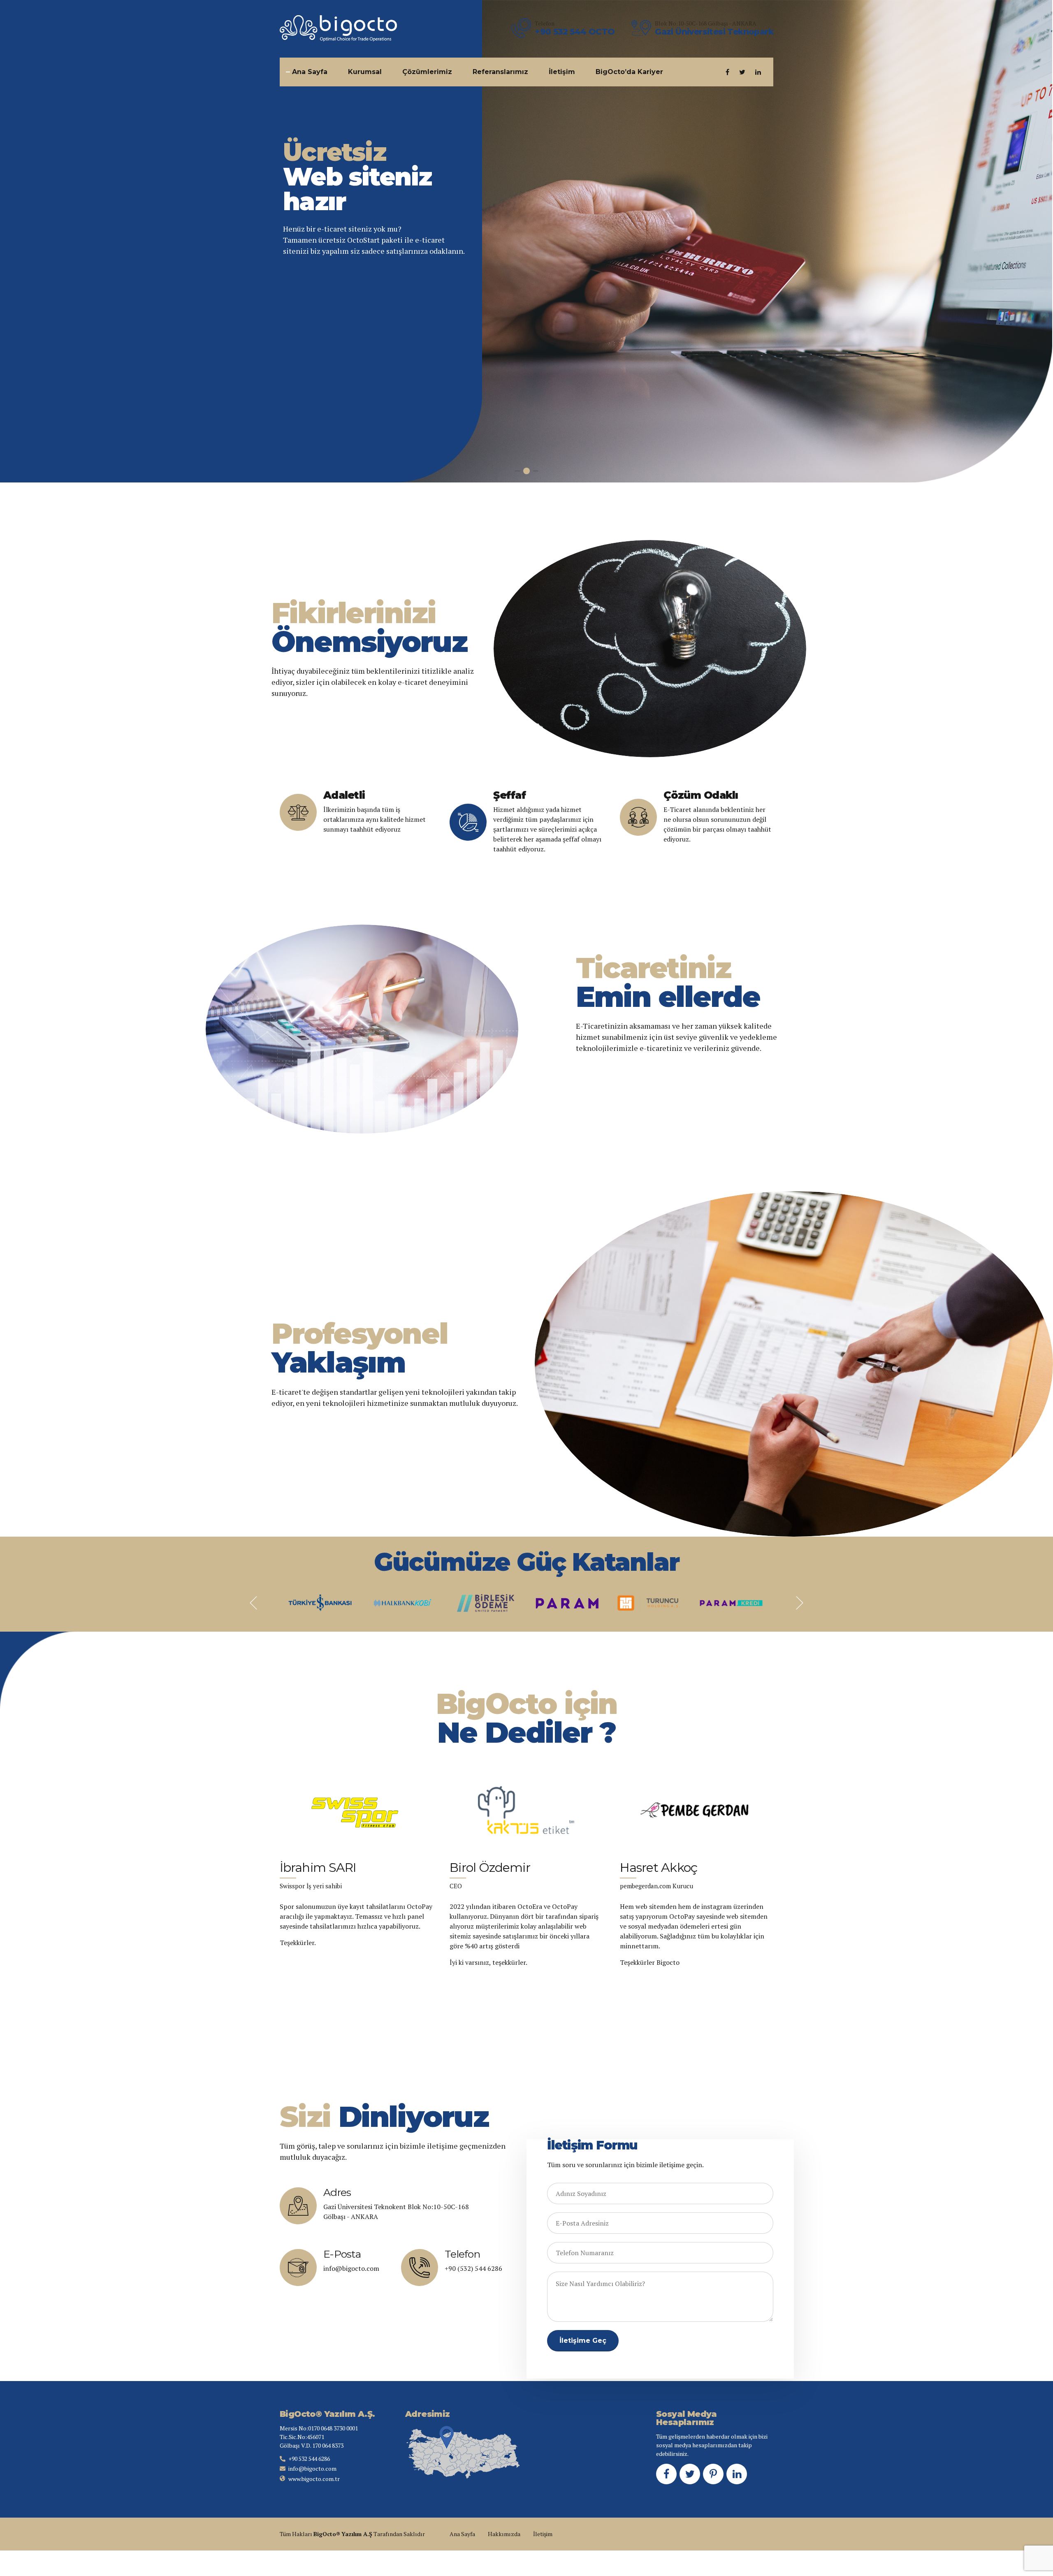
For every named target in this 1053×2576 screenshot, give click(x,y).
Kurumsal (365, 72)
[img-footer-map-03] (463, 2453)
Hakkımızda (504, 2534)
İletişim (562, 72)
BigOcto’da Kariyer (629, 72)
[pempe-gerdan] (697, 1810)
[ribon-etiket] (526, 1810)
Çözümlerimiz (427, 72)
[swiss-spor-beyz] (356, 1810)
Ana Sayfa (310, 72)
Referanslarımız (500, 72)
